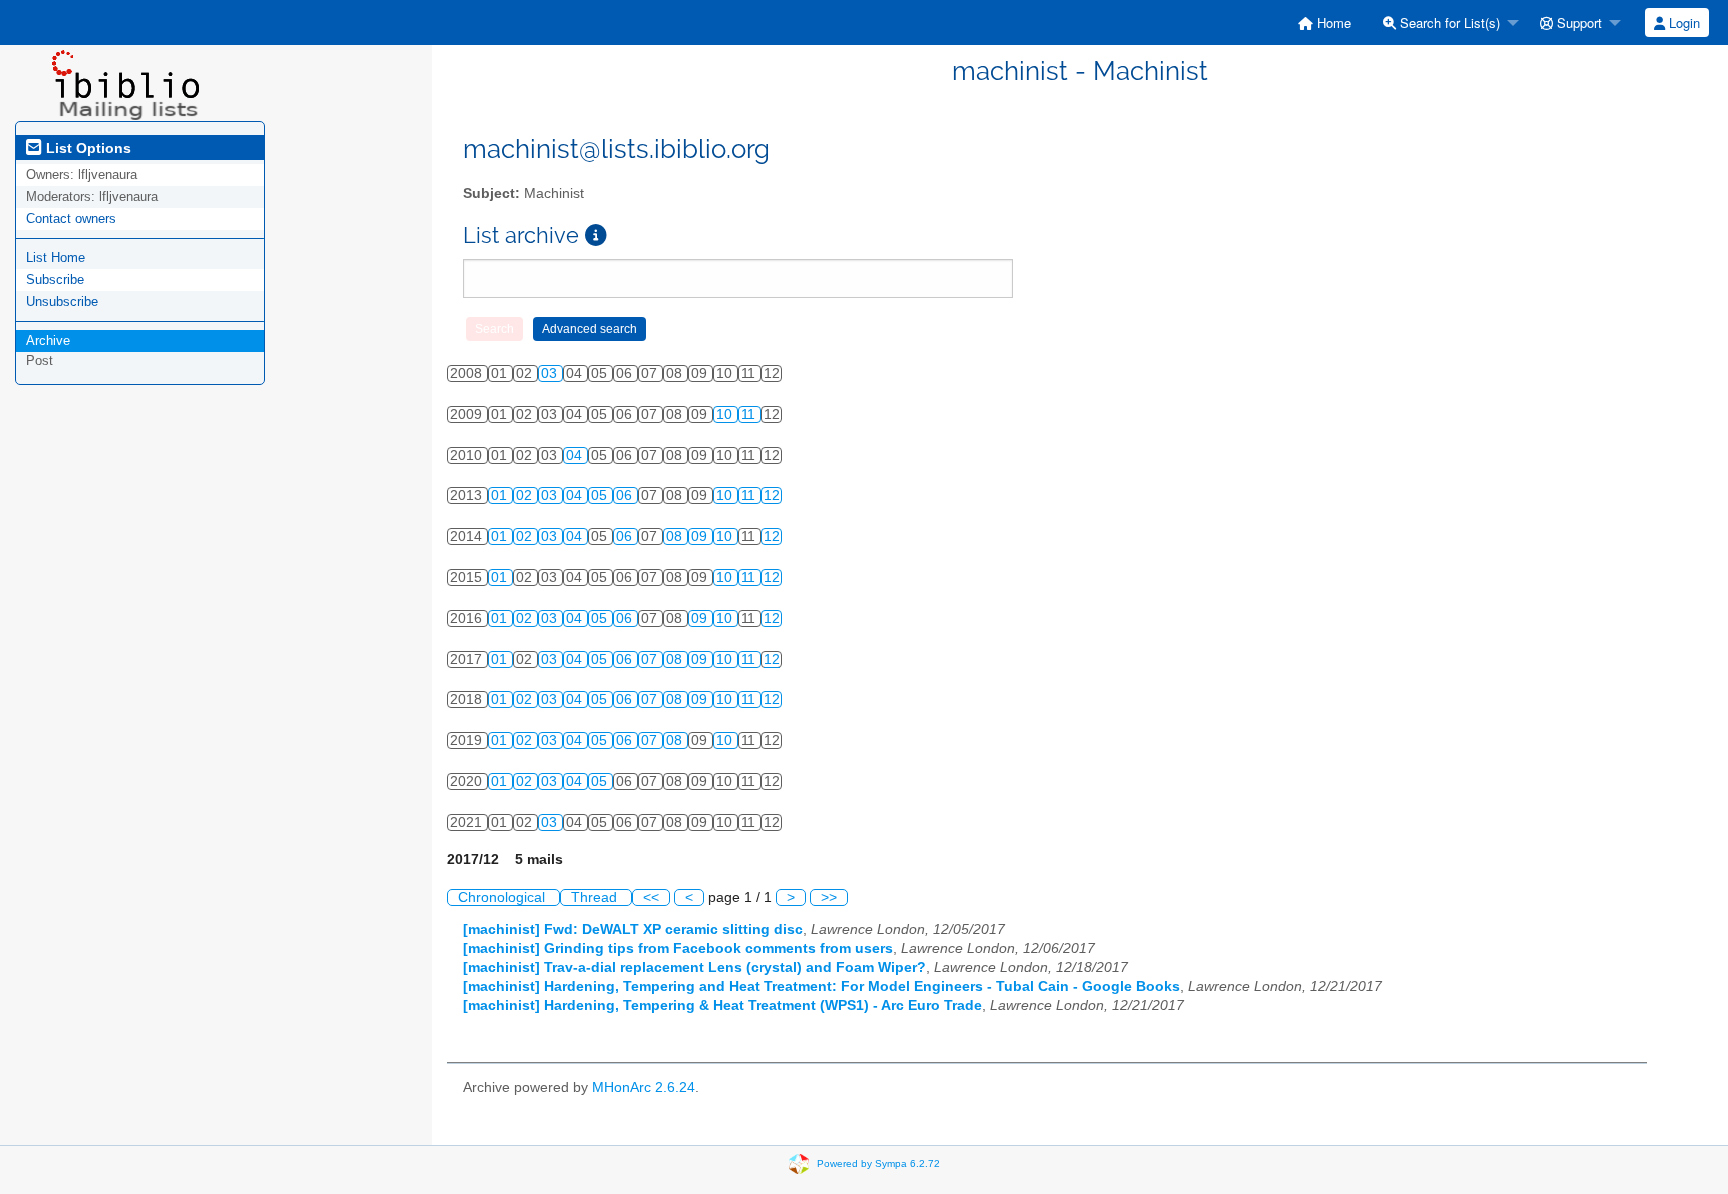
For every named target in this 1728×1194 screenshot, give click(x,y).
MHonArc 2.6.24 (643, 1087)
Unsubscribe (62, 301)
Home (1332, 22)
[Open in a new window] (596, 235)
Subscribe (55, 279)
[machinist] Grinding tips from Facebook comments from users (678, 948)
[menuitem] (1324, 22)
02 (526, 495)
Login (1682, 22)
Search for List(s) (1448, 22)
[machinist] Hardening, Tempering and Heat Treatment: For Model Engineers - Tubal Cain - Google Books (821, 986)
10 (726, 414)
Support (1577, 22)
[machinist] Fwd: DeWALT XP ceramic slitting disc (633, 929)
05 (601, 495)
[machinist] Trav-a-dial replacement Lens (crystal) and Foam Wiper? (694, 967)
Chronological (503, 897)
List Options (86, 148)
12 (772, 495)
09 (701, 536)
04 (576, 455)
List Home (55, 257)
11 (750, 414)
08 (676, 536)
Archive (48, 340)
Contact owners (71, 218)
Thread (596, 897)
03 (551, 373)
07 (651, 659)
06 (626, 495)
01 (501, 495)
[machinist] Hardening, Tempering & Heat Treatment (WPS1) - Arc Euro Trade (722, 1005)
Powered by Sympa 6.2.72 (878, 1162)
